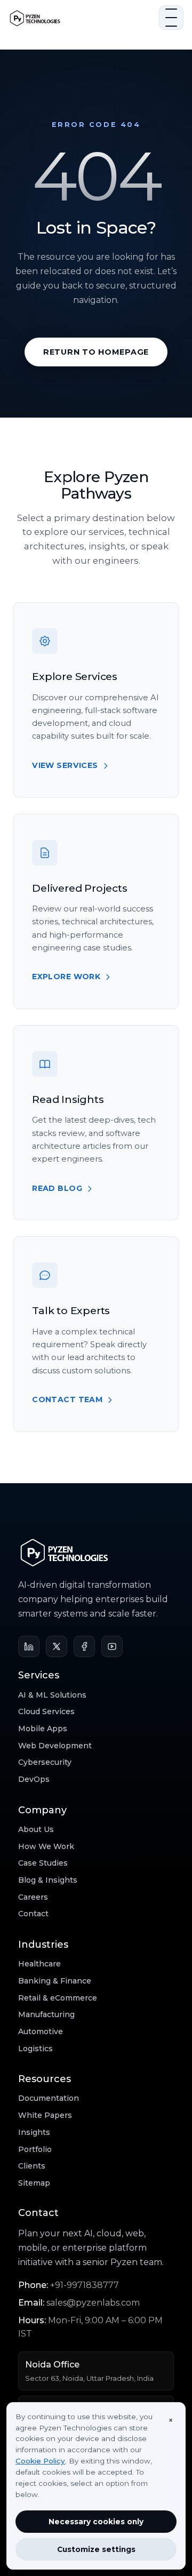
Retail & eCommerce (58, 1998)
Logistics (35, 2049)
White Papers (45, 2115)
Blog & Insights (48, 1880)
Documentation (49, 2098)
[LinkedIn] (29, 1646)
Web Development (55, 1746)
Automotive (41, 2031)
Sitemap (34, 2183)
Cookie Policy (40, 2461)
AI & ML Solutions (52, 1695)
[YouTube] (112, 1646)
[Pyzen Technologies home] (81, 18)
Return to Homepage (96, 352)
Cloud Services (46, 1711)
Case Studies (43, 1863)
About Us (36, 1829)
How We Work (46, 1846)
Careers (33, 1897)
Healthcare (39, 1964)
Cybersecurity (45, 1762)
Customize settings (96, 2549)
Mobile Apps (43, 1729)
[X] (57, 1646)
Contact (33, 1914)
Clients (32, 2166)
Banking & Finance (55, 1981)
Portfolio (35, 2149)
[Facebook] (84, 1646)
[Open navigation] (171, 18)
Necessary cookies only (96, 2522)
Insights (34, 2132)
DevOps (34, 1779)
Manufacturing (46, 2014)
